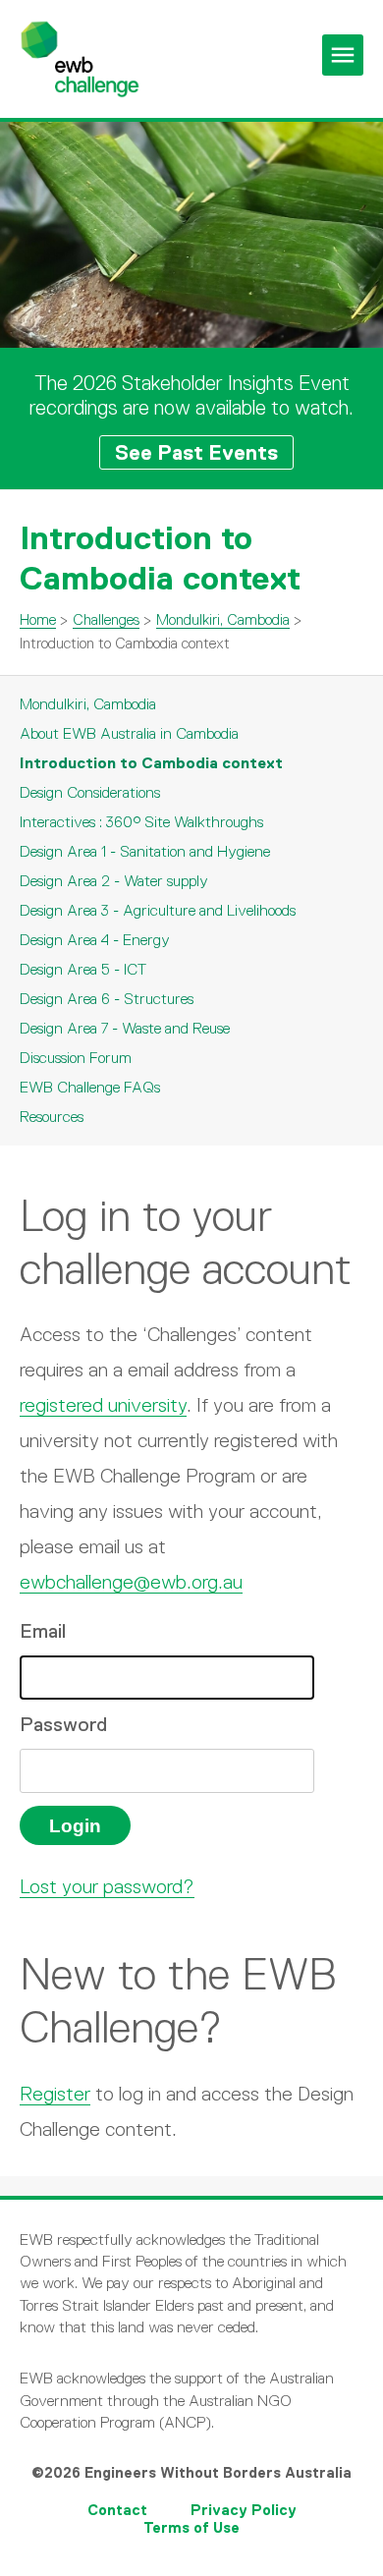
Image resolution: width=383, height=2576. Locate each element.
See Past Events (196, 452)
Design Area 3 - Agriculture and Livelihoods (158, 910)
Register (55, 2094)
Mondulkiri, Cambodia (223, 619)
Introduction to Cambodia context (151, 763)
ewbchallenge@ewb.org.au (131, 1582)
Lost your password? (107, 1886)
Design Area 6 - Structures (107, 999)
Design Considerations (90, 792)
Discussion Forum (76, 1058)
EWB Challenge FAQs (90, 1087)
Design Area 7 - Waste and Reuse (125, 1028)
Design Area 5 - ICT (83, 969)
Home (38, 619)
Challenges (106, 619)
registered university (103, 1405)
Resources (52, 1117)
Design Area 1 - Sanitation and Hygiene (145, 851)
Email (43, 1631)
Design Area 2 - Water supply (114, 881)
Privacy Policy (244, 2510)
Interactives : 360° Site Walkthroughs (141, 822)
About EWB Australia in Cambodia (129, 733)
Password (63, 1724)
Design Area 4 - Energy (95, 940)
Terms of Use (191, 2527)
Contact (117, 2510)
